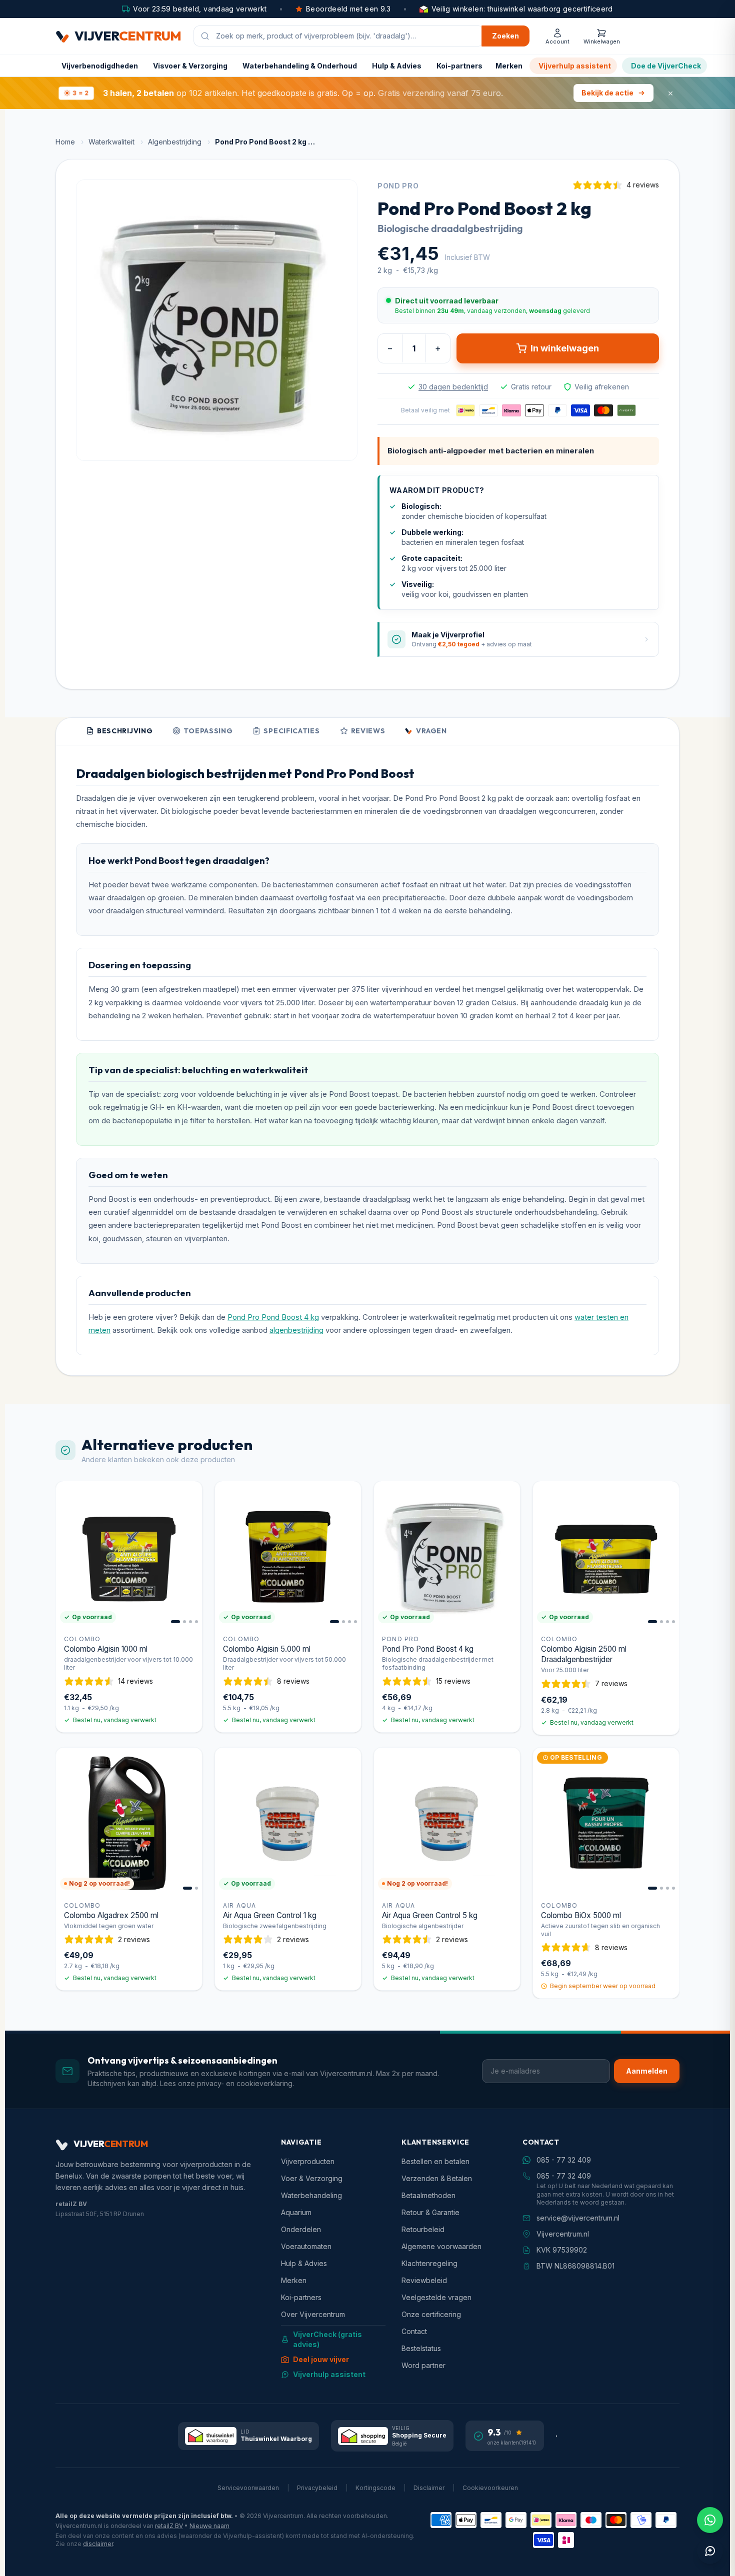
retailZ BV (169, 2526)
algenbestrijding (296, 1330)
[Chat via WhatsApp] (710, 2520)
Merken (509, 66)
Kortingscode (375, 2488)
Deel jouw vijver (321, 2359)
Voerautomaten (306, 2246)
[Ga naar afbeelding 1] (175, 1622)
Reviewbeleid (424, 2280)
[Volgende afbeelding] (190, 1554)
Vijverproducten (308, 2161)
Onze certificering (431, 2314)
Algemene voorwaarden (441, 2246)
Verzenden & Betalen (437, 2178)
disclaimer (98, 2544)
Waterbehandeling (311, 2195)
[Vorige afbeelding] (68, 1554)
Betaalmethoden (428, 2195)
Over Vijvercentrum (313, 2314)
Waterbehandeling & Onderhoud (300, 66)
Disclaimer (429, 2488)
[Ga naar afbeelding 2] (184, 1622)
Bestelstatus (421, 2348)
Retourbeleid (423, 2229)
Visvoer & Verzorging (190, 66)
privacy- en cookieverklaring (245, 2083)
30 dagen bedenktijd (453, 387)
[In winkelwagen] (188, 1691)
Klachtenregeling (429, 2263)
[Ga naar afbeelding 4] (196, 1622)
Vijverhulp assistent (575, 66)
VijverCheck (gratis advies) (327, 2339)
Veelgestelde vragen (436, 2297)
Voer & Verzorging (312, 2178)
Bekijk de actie (607, 93)
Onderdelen (301, 2229)
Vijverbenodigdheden (100, 66)
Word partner (423, 2365)
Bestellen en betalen (435, 2161)
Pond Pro (398, 186)
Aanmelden (647, 2071)
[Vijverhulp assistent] (710, 2551)
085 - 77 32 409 (564, 2160)
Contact (414, 2331)
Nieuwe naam (209, 2526)
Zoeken (505, 36)
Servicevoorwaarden (248, 2488)
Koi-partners (459, 66)
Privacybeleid (317, 2488)
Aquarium (296, 2212)
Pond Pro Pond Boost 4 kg (273, 1317)
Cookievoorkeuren (490, 2488)
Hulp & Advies (397, 66)
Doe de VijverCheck (666, 66)
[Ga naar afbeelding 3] (190, 1622)
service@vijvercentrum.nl (578, 2218)
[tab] (119, 732)
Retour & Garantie (430, 2212)
